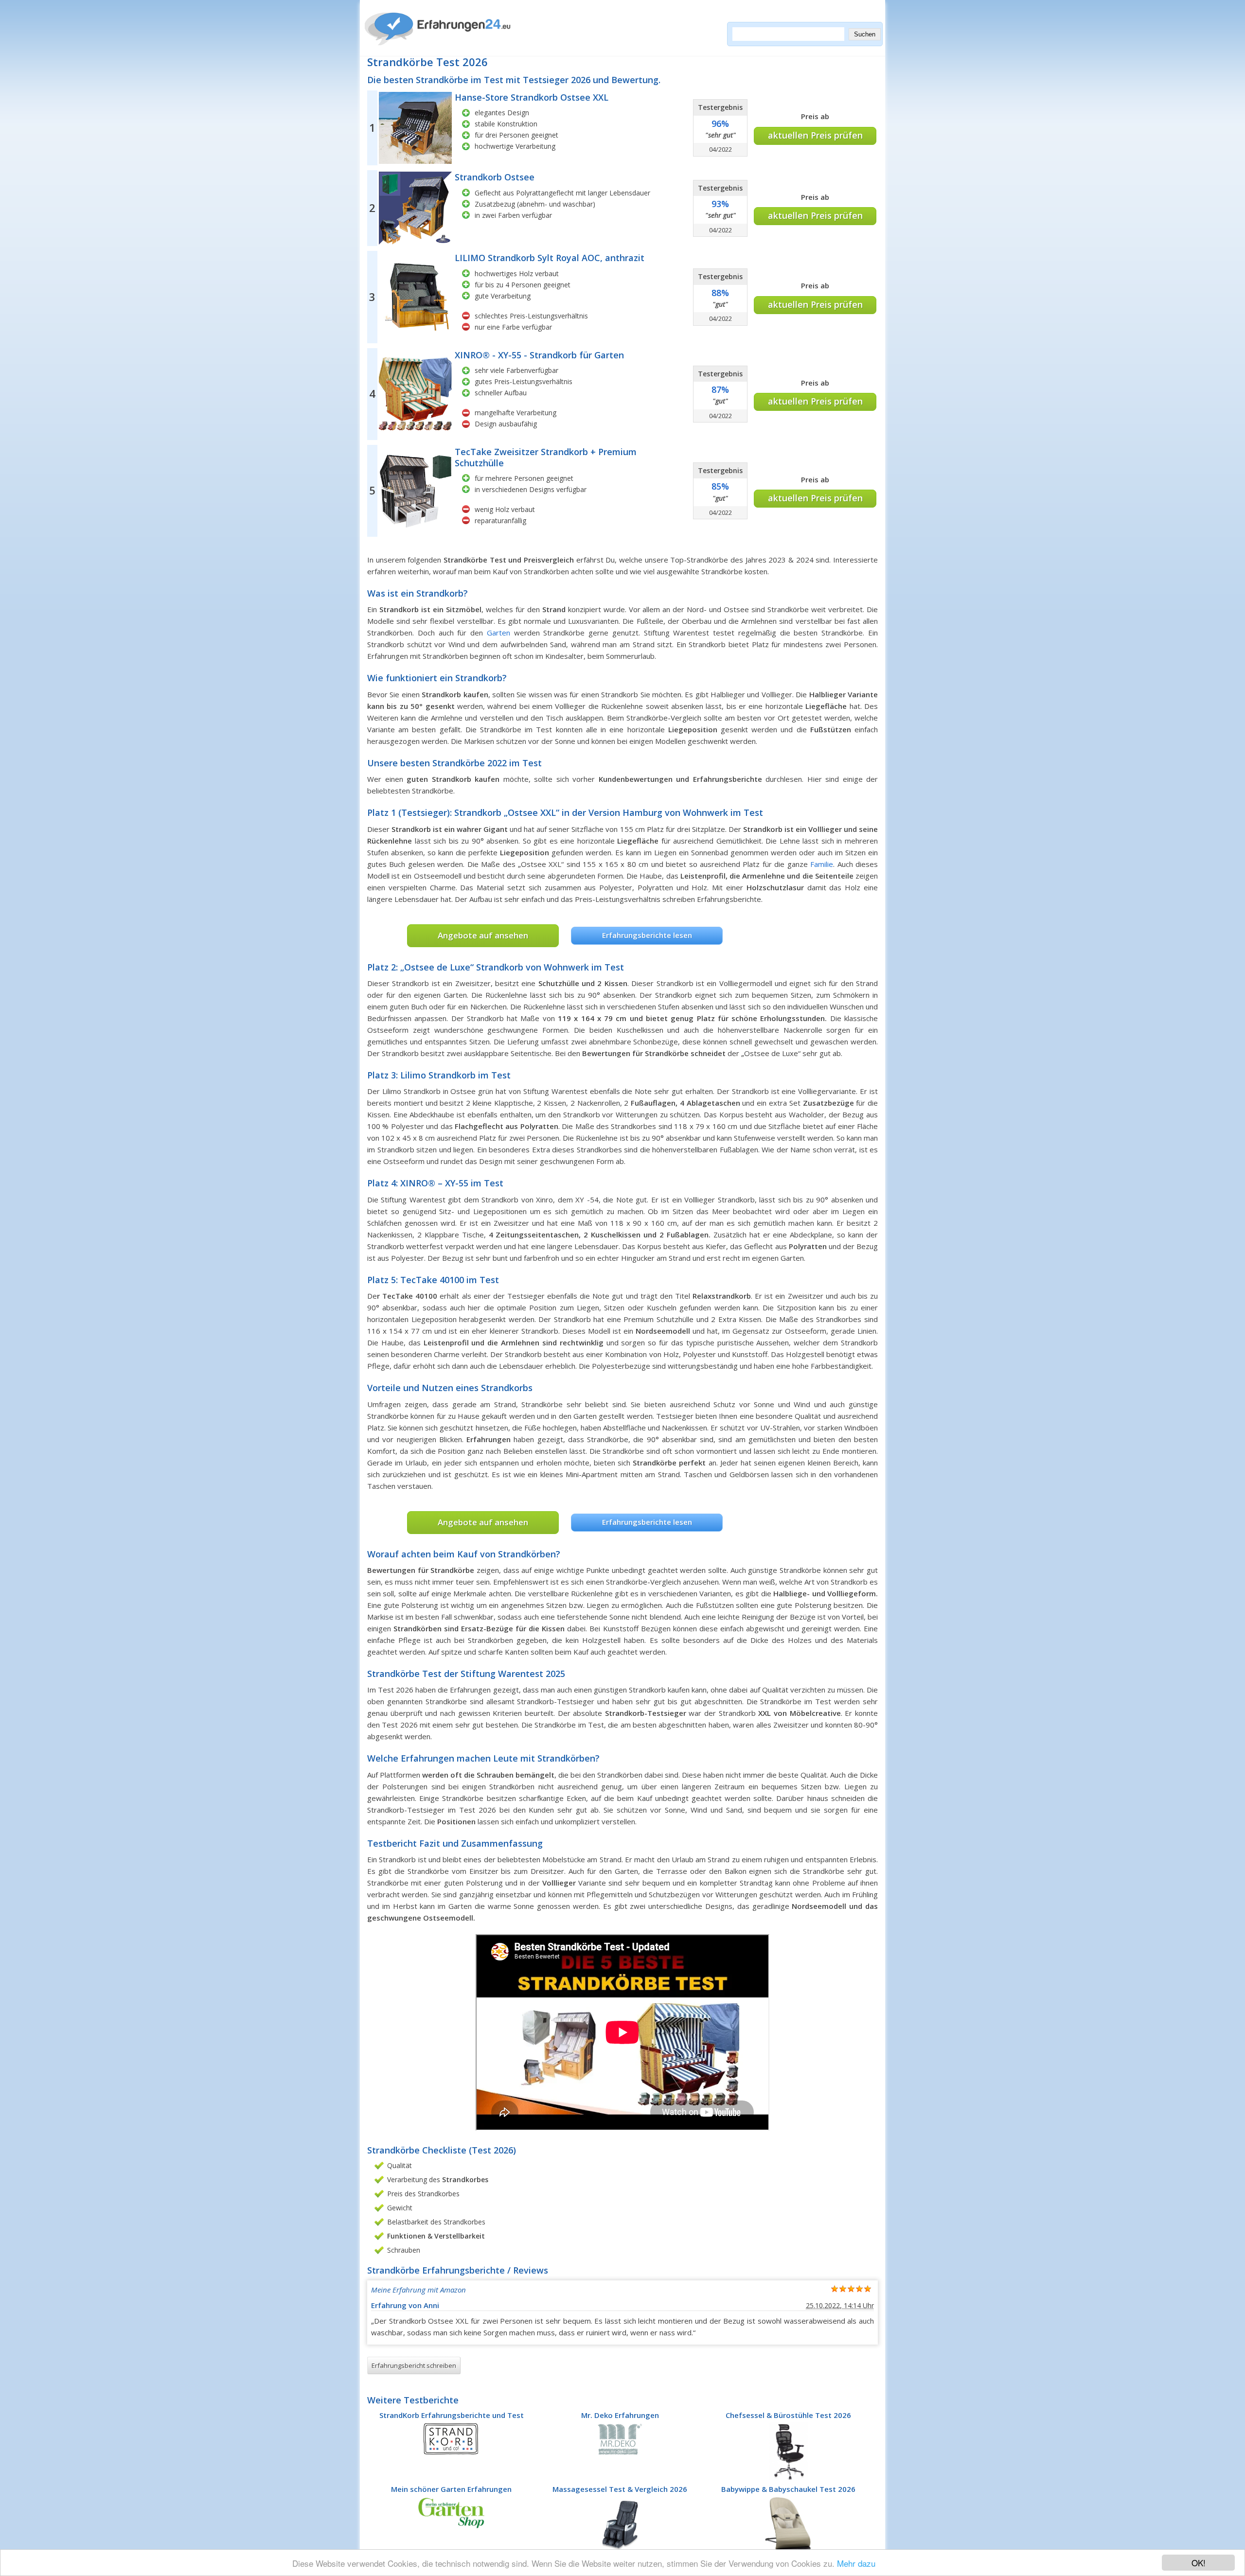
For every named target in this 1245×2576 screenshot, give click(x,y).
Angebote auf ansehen (483, 935)
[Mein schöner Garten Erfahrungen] (451, 2512)
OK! (1199, 2563)
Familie (822, 864)
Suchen (865, 34)
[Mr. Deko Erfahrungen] (620, 2438)
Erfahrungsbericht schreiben (414, 2365)
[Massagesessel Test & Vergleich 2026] (620, 2524)
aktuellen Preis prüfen (815, 135)
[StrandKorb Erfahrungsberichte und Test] (451, 2438)
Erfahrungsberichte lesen (647, 935)
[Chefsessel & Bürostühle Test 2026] (789, 2450)
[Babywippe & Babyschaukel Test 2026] (788, 2524)
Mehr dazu (856, 2563)
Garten (498, 633)
